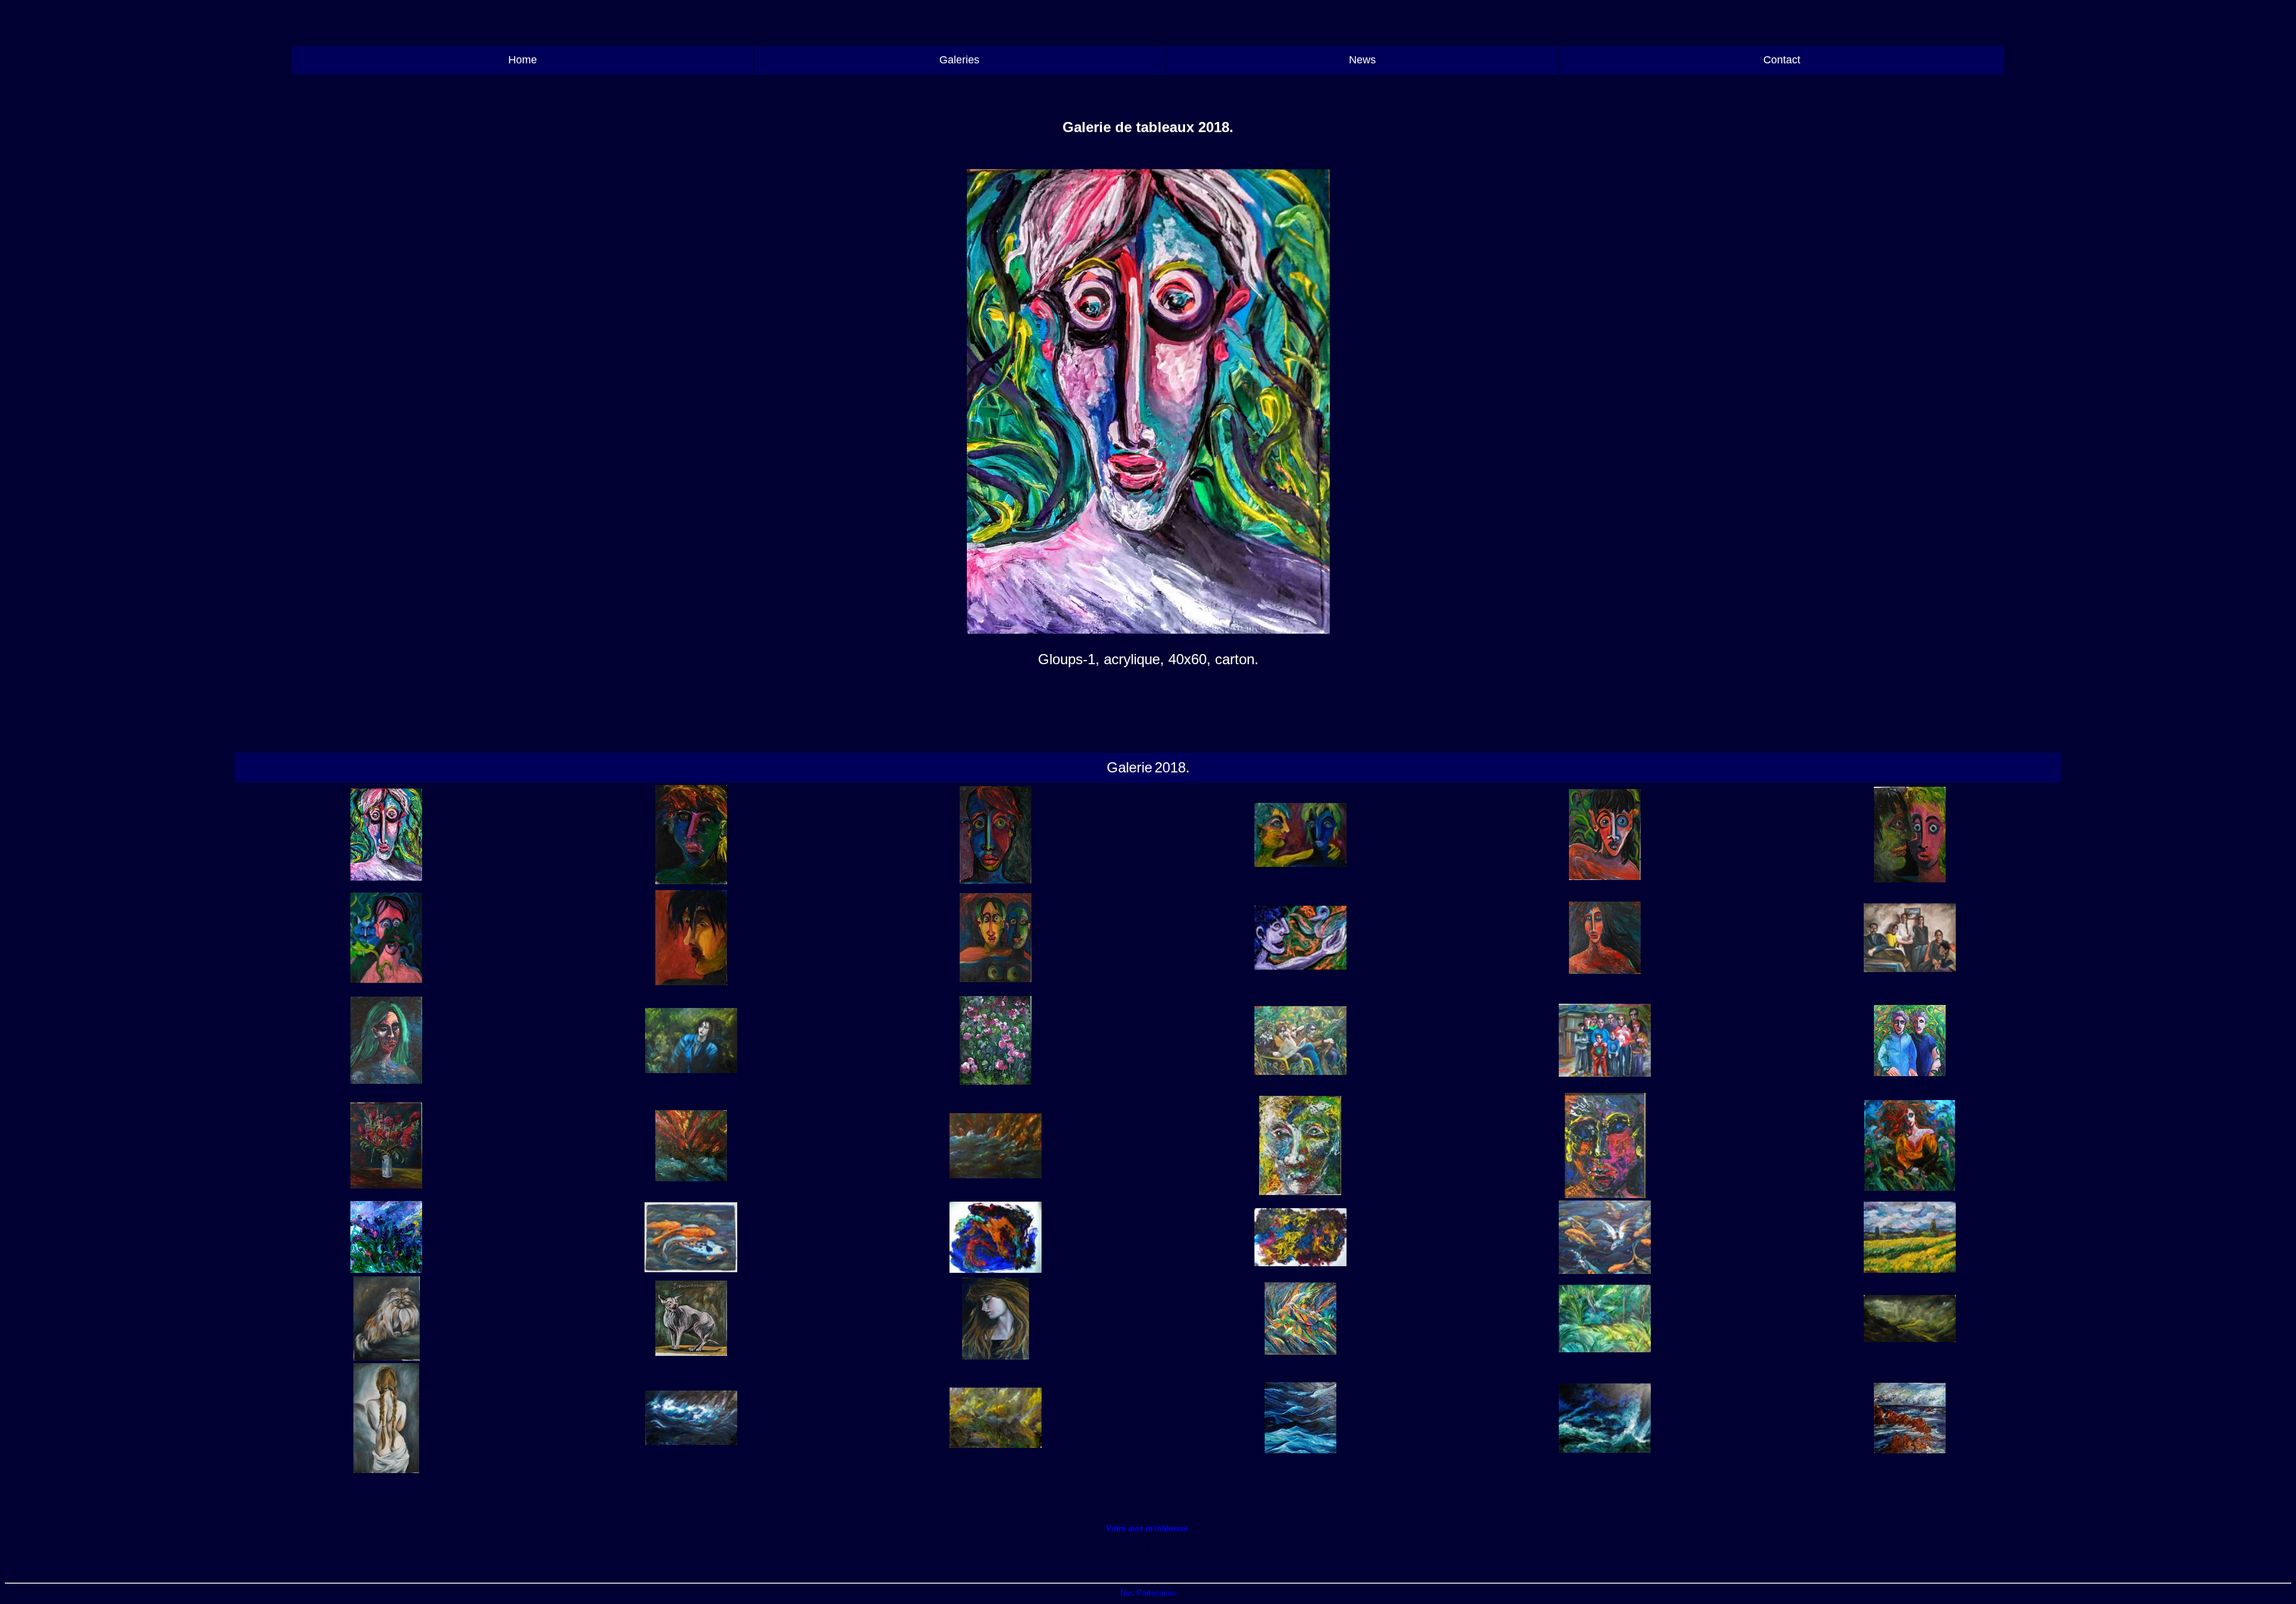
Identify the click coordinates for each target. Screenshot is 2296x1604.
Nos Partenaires (1148, 1593)
